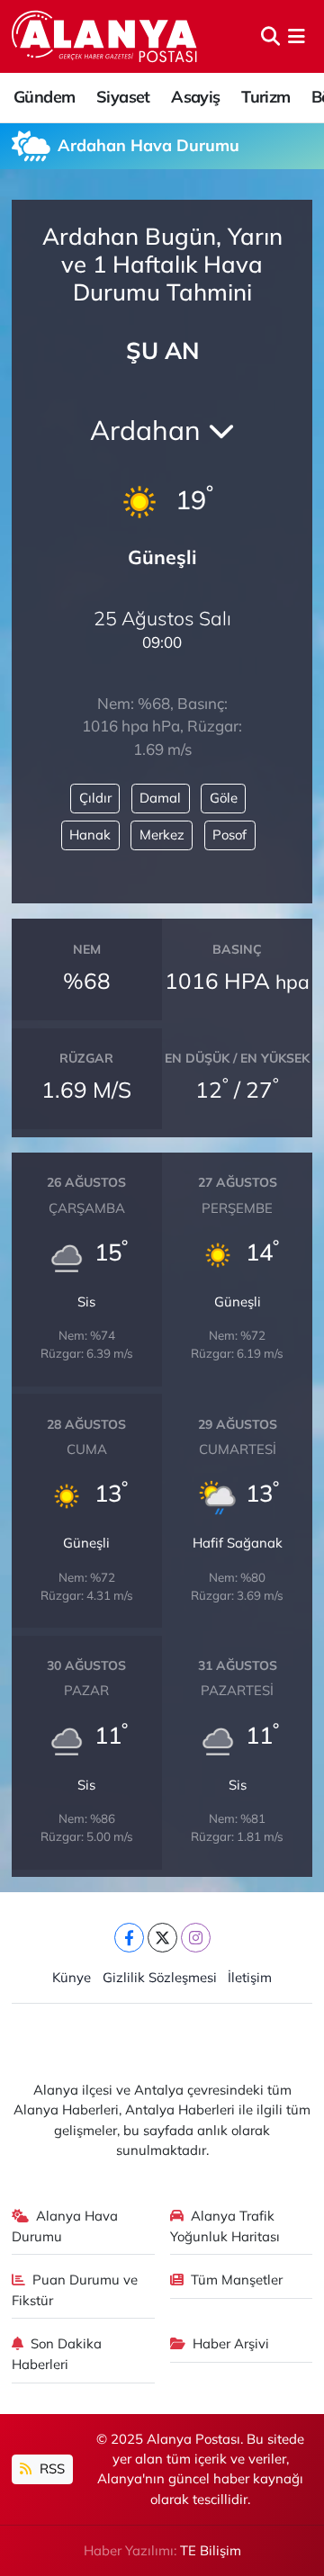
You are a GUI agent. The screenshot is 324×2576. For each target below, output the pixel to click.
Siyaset (123, 97)
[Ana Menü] (297, 36)
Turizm (265, 97)
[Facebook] (129, 1938)
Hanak (90, 835)
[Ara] (270, 36)
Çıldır (95, 798)
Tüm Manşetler (237, 2280)
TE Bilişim (211, 2550)
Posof (229, 835)
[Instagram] (196, 1938)
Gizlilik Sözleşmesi (160, 1977)
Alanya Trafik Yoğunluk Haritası (225, 2226)
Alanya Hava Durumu (65, 2226)
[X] (162, 1938)
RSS (50, 2468)
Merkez (162, 835)
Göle (224, 798)
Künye (72, 1977)
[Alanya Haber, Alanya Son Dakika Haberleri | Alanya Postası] (106, 36)
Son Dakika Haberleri (57, 2353)
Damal (160, 798)
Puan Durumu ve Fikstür (75, 2289)
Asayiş (195, 97)
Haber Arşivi (231, 2343)
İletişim (250, 1977)
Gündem (44, 97)
